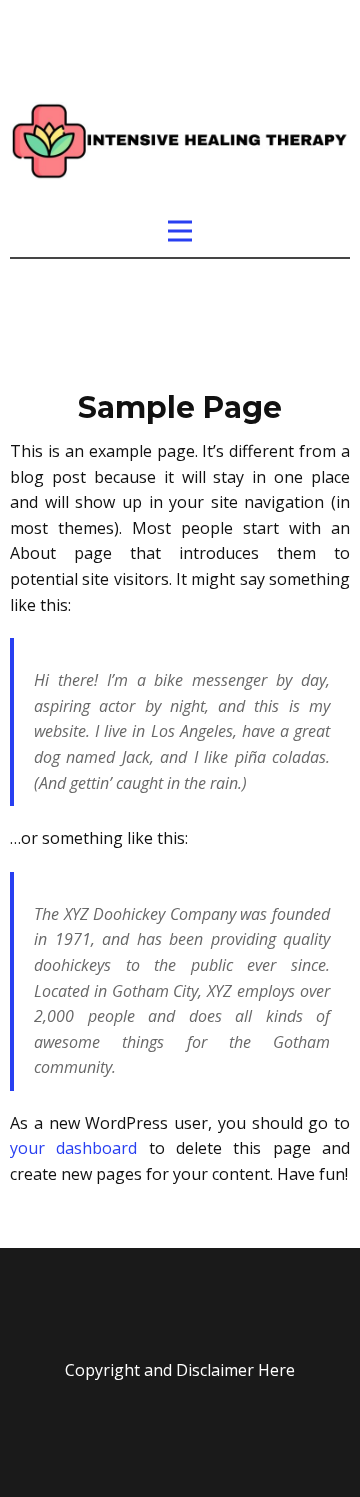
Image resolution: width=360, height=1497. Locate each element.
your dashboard (73, 1148)
